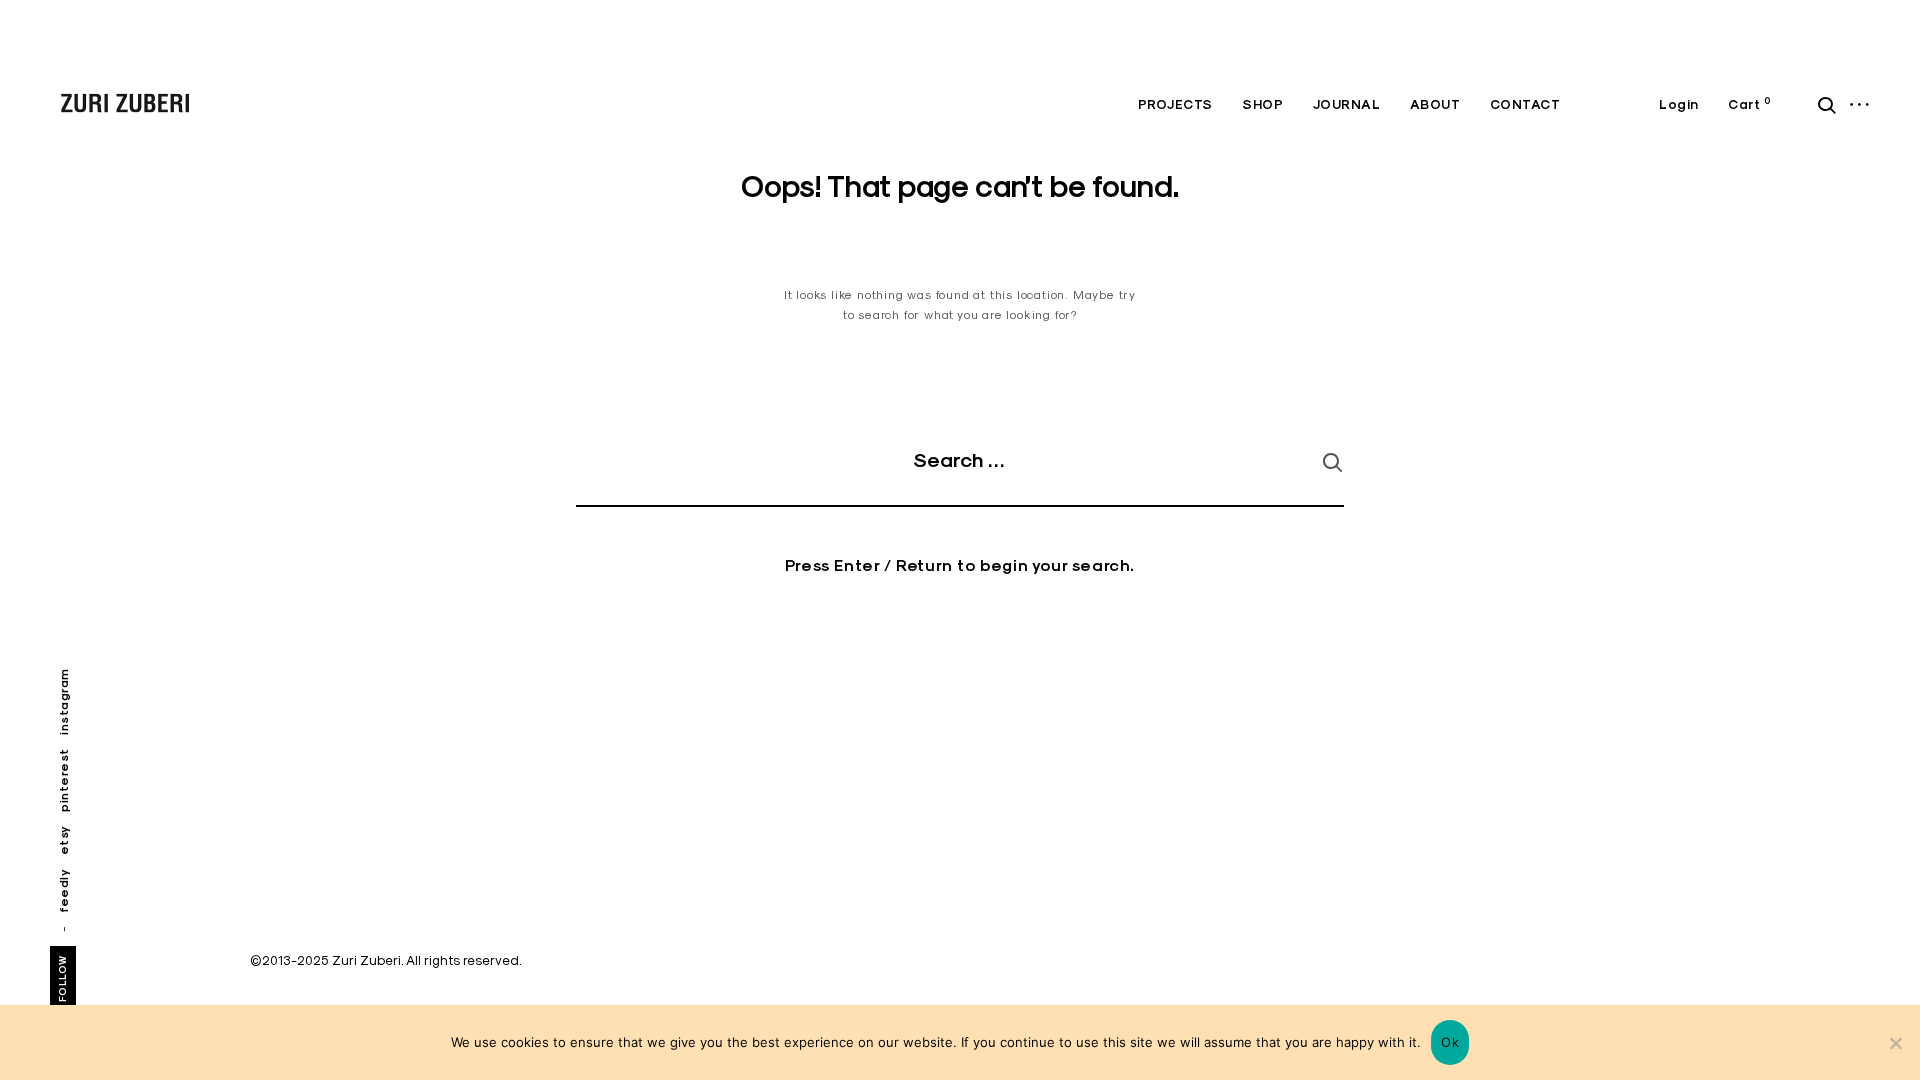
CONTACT (1525, 104)
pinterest (63, 780)
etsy (63, 840)
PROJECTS (1175, 104)
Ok (1450, 1042)
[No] (1895, 1043)
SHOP (1262, 104)
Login (1679, 104)
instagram (63, 701)
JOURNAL (1347, 104)
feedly (63, 891)
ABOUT (1435, 104)
